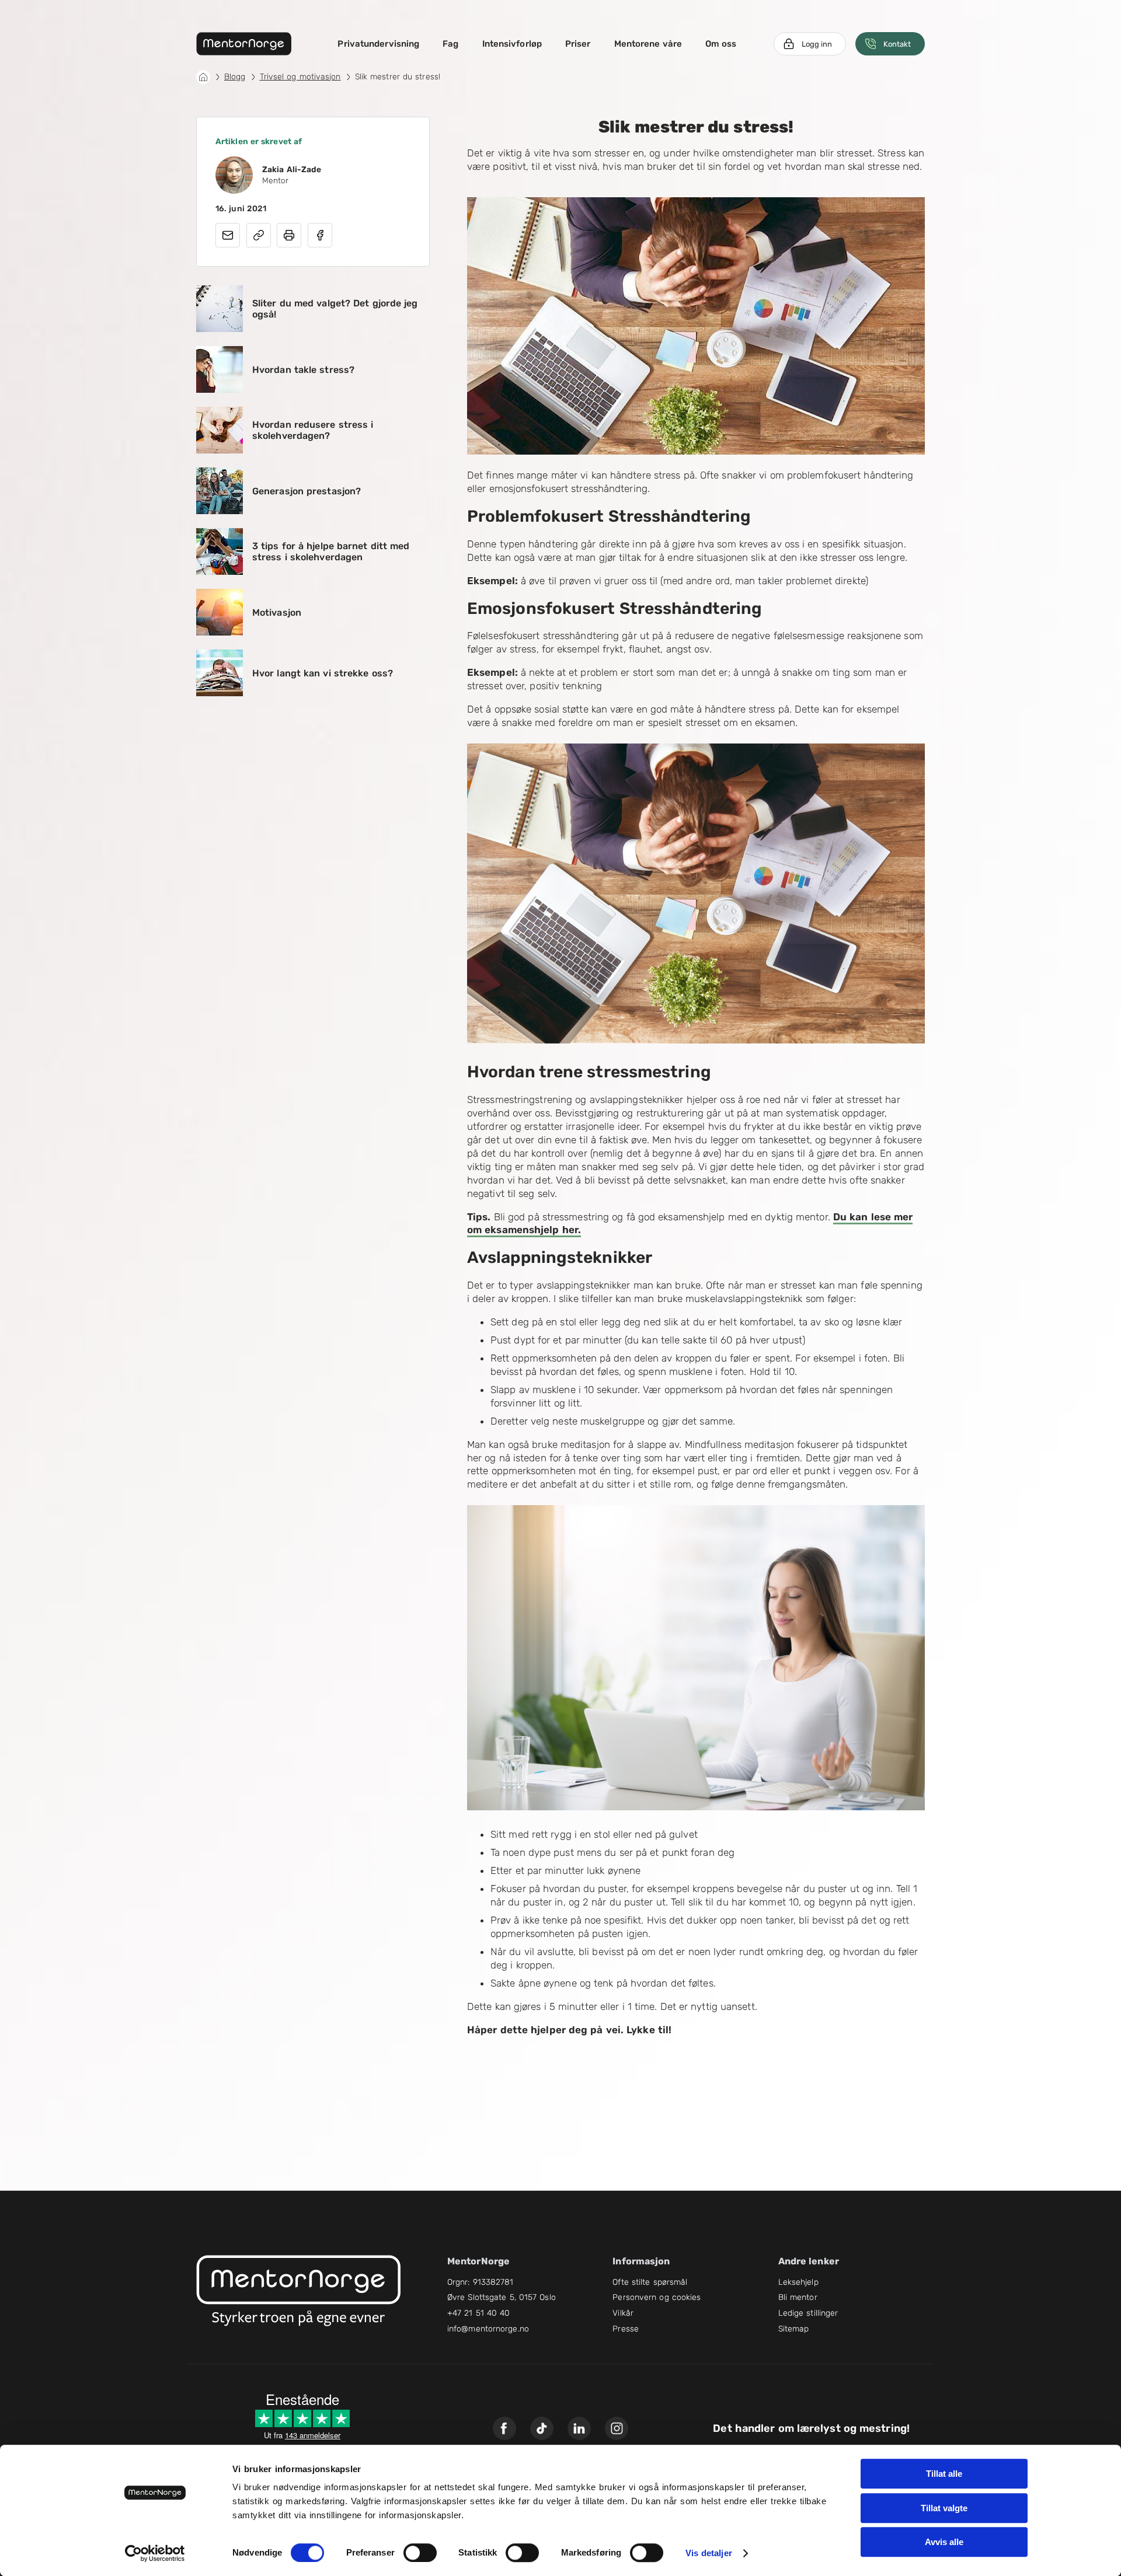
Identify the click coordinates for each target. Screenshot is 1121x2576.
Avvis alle (944, 2542)
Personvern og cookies (657, 2297)
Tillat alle (944, 2474)
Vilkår (623, 2313)
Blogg (235, 77)
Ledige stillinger (808, 2313)
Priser (578, 44)
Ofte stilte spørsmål (650, 2282)
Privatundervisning (378, 44)
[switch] (420, 2553)
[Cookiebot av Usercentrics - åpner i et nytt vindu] (155, 2553)
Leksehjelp (798, 2282)
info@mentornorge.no (488, 2329)
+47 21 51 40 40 (479, 2313)
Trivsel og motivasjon (300, 77)
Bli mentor (798, 2297)
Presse (626, 2329)
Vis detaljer (709, 2553)
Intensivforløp (512, 44)
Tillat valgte (944, 2508)
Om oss (721, 44)
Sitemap (794, 2329)
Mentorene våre (648, 44)
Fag (450, 44)
